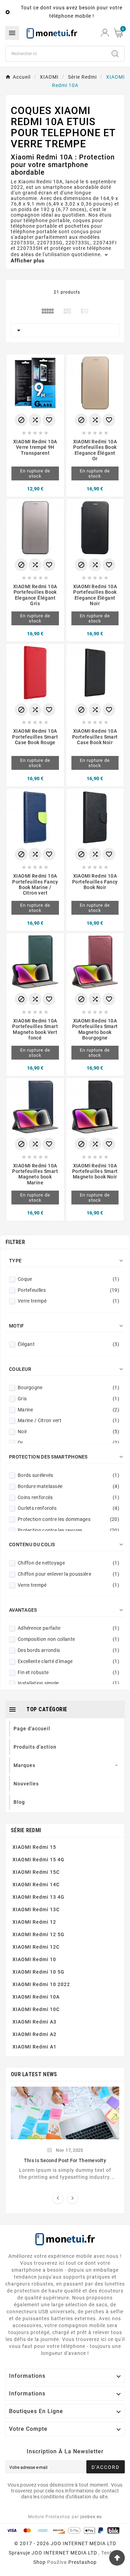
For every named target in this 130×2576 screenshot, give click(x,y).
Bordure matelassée (68, 1486)
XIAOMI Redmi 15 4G (38, 1860)
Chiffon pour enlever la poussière (68, 1574)
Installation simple (68, 1683)
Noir (68, 1431)
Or (68, 1443)
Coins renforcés (68, 1497)
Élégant (68, 1344)
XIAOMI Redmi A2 (34, 2034)
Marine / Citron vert (68, 1420)
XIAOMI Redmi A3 (34, 2022)
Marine (68, 1410)
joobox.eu (91, 2517)
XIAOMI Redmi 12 (34, 1922)
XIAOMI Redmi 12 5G (38, 1934)
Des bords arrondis (68, 1650)
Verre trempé (68, 1301)
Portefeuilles (68, 1290)
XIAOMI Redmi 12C (36, 1947)
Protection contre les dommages (68, 1519)
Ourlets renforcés (68, 1508)
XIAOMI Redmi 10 (34, 1959)
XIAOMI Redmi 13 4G (38, 1897)
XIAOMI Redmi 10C (36, 2009)
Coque (68, 1279)
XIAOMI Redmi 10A (36, 1997)
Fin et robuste (68, 1672)
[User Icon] (105, 33)
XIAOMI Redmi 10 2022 (41, 1984)
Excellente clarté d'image (68, 1661)
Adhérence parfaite (68, 1628)
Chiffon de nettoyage (68, 1563)
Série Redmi (26, 1830)
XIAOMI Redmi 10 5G (38, 1972)
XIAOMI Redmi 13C (36, 1909)
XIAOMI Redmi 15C (36, 1872)
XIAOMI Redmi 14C (36, 1885)
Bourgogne (68, 1387)
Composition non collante (68, 1639)
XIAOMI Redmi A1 (34, 2047)
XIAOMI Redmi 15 (34, 1847)
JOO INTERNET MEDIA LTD (64, 2553)
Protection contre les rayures (68, 1530)
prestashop (83, 2562)
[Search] (115, 54)
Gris (68, 1399)
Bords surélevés (68, 1475)
